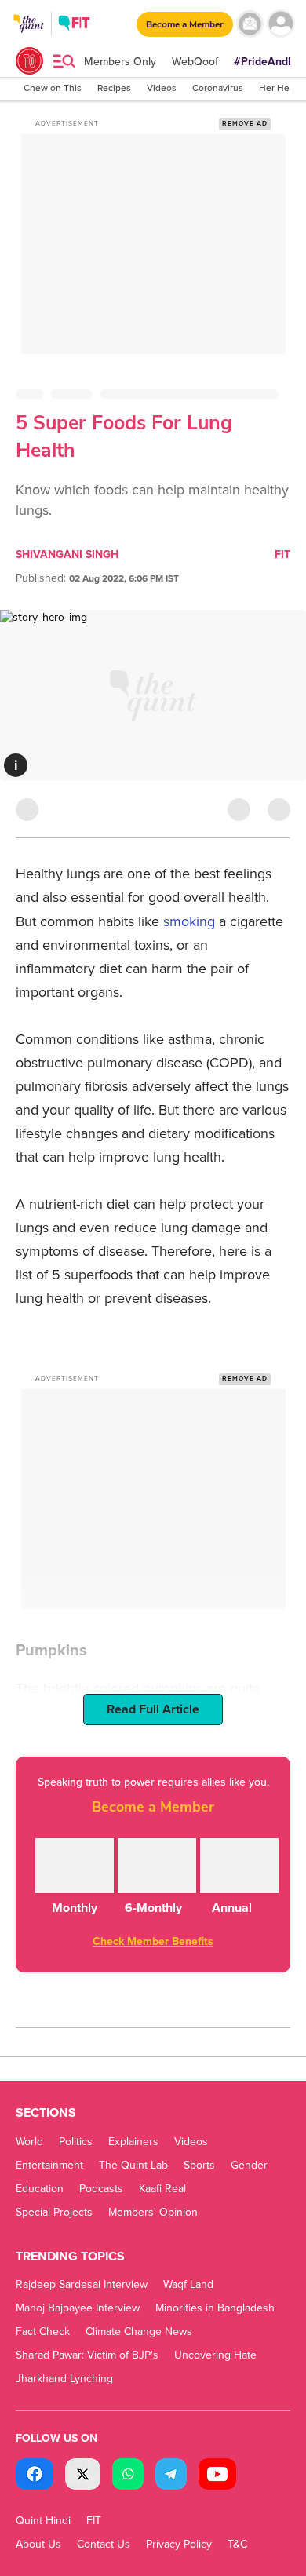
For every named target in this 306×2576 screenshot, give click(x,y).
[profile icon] (280, 24)
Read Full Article (153, 1709)
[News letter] (250, 24)
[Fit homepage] (74, 26)
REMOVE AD (245, 124)
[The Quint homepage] (29, 38)
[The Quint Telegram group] (171, 2476)
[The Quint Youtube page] (217, 2476)
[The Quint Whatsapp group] (128, 2476)
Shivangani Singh (67, 555)
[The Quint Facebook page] (35, 2476)
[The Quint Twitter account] (83, 2476)
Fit (282, 555)
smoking (191, 921)
